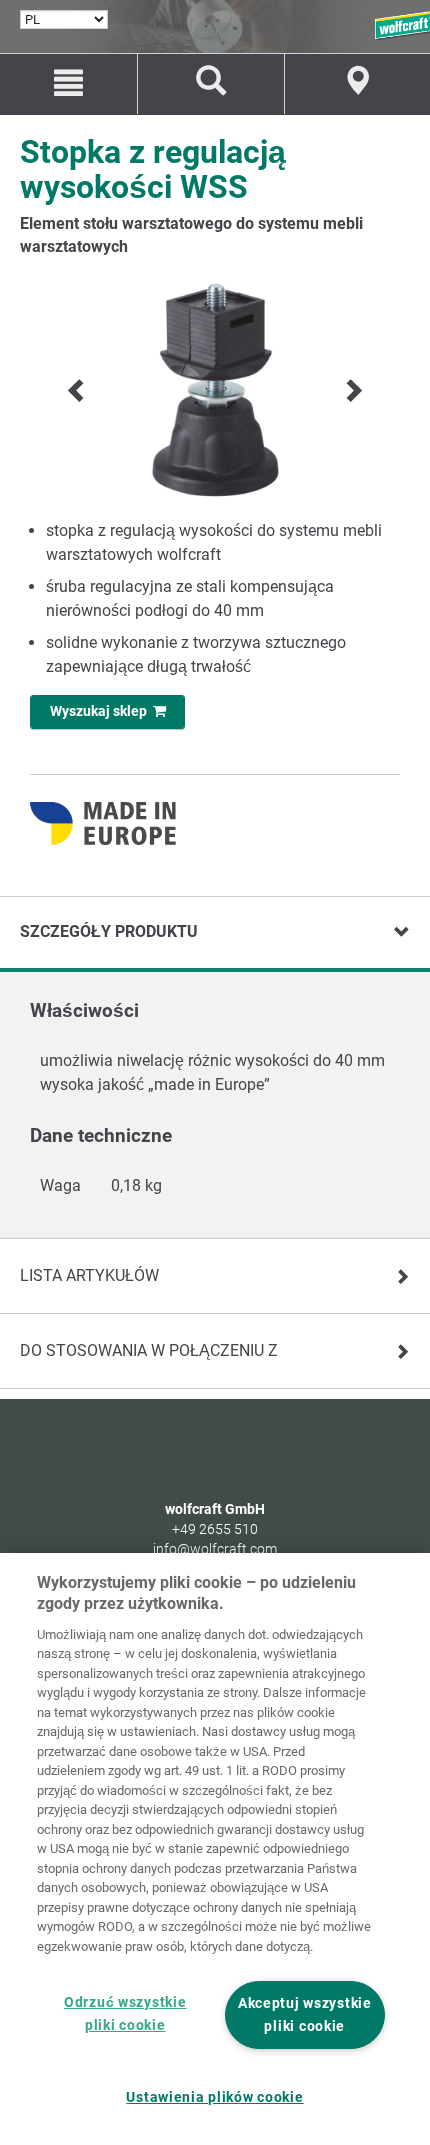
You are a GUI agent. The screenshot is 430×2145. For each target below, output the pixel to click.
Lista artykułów (89, 1275)
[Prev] (78, 390)
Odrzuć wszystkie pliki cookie (125, 2014)
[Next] (352, 390)
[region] (215, 1849)
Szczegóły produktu (109, 931)
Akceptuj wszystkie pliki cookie (305, 2015)
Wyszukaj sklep (101, 711)
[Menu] (68, 84)
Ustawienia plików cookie (214, 2097)
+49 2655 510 (215, 1529)
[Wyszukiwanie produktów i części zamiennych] (210, 84)
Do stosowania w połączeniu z (149, 1350)
